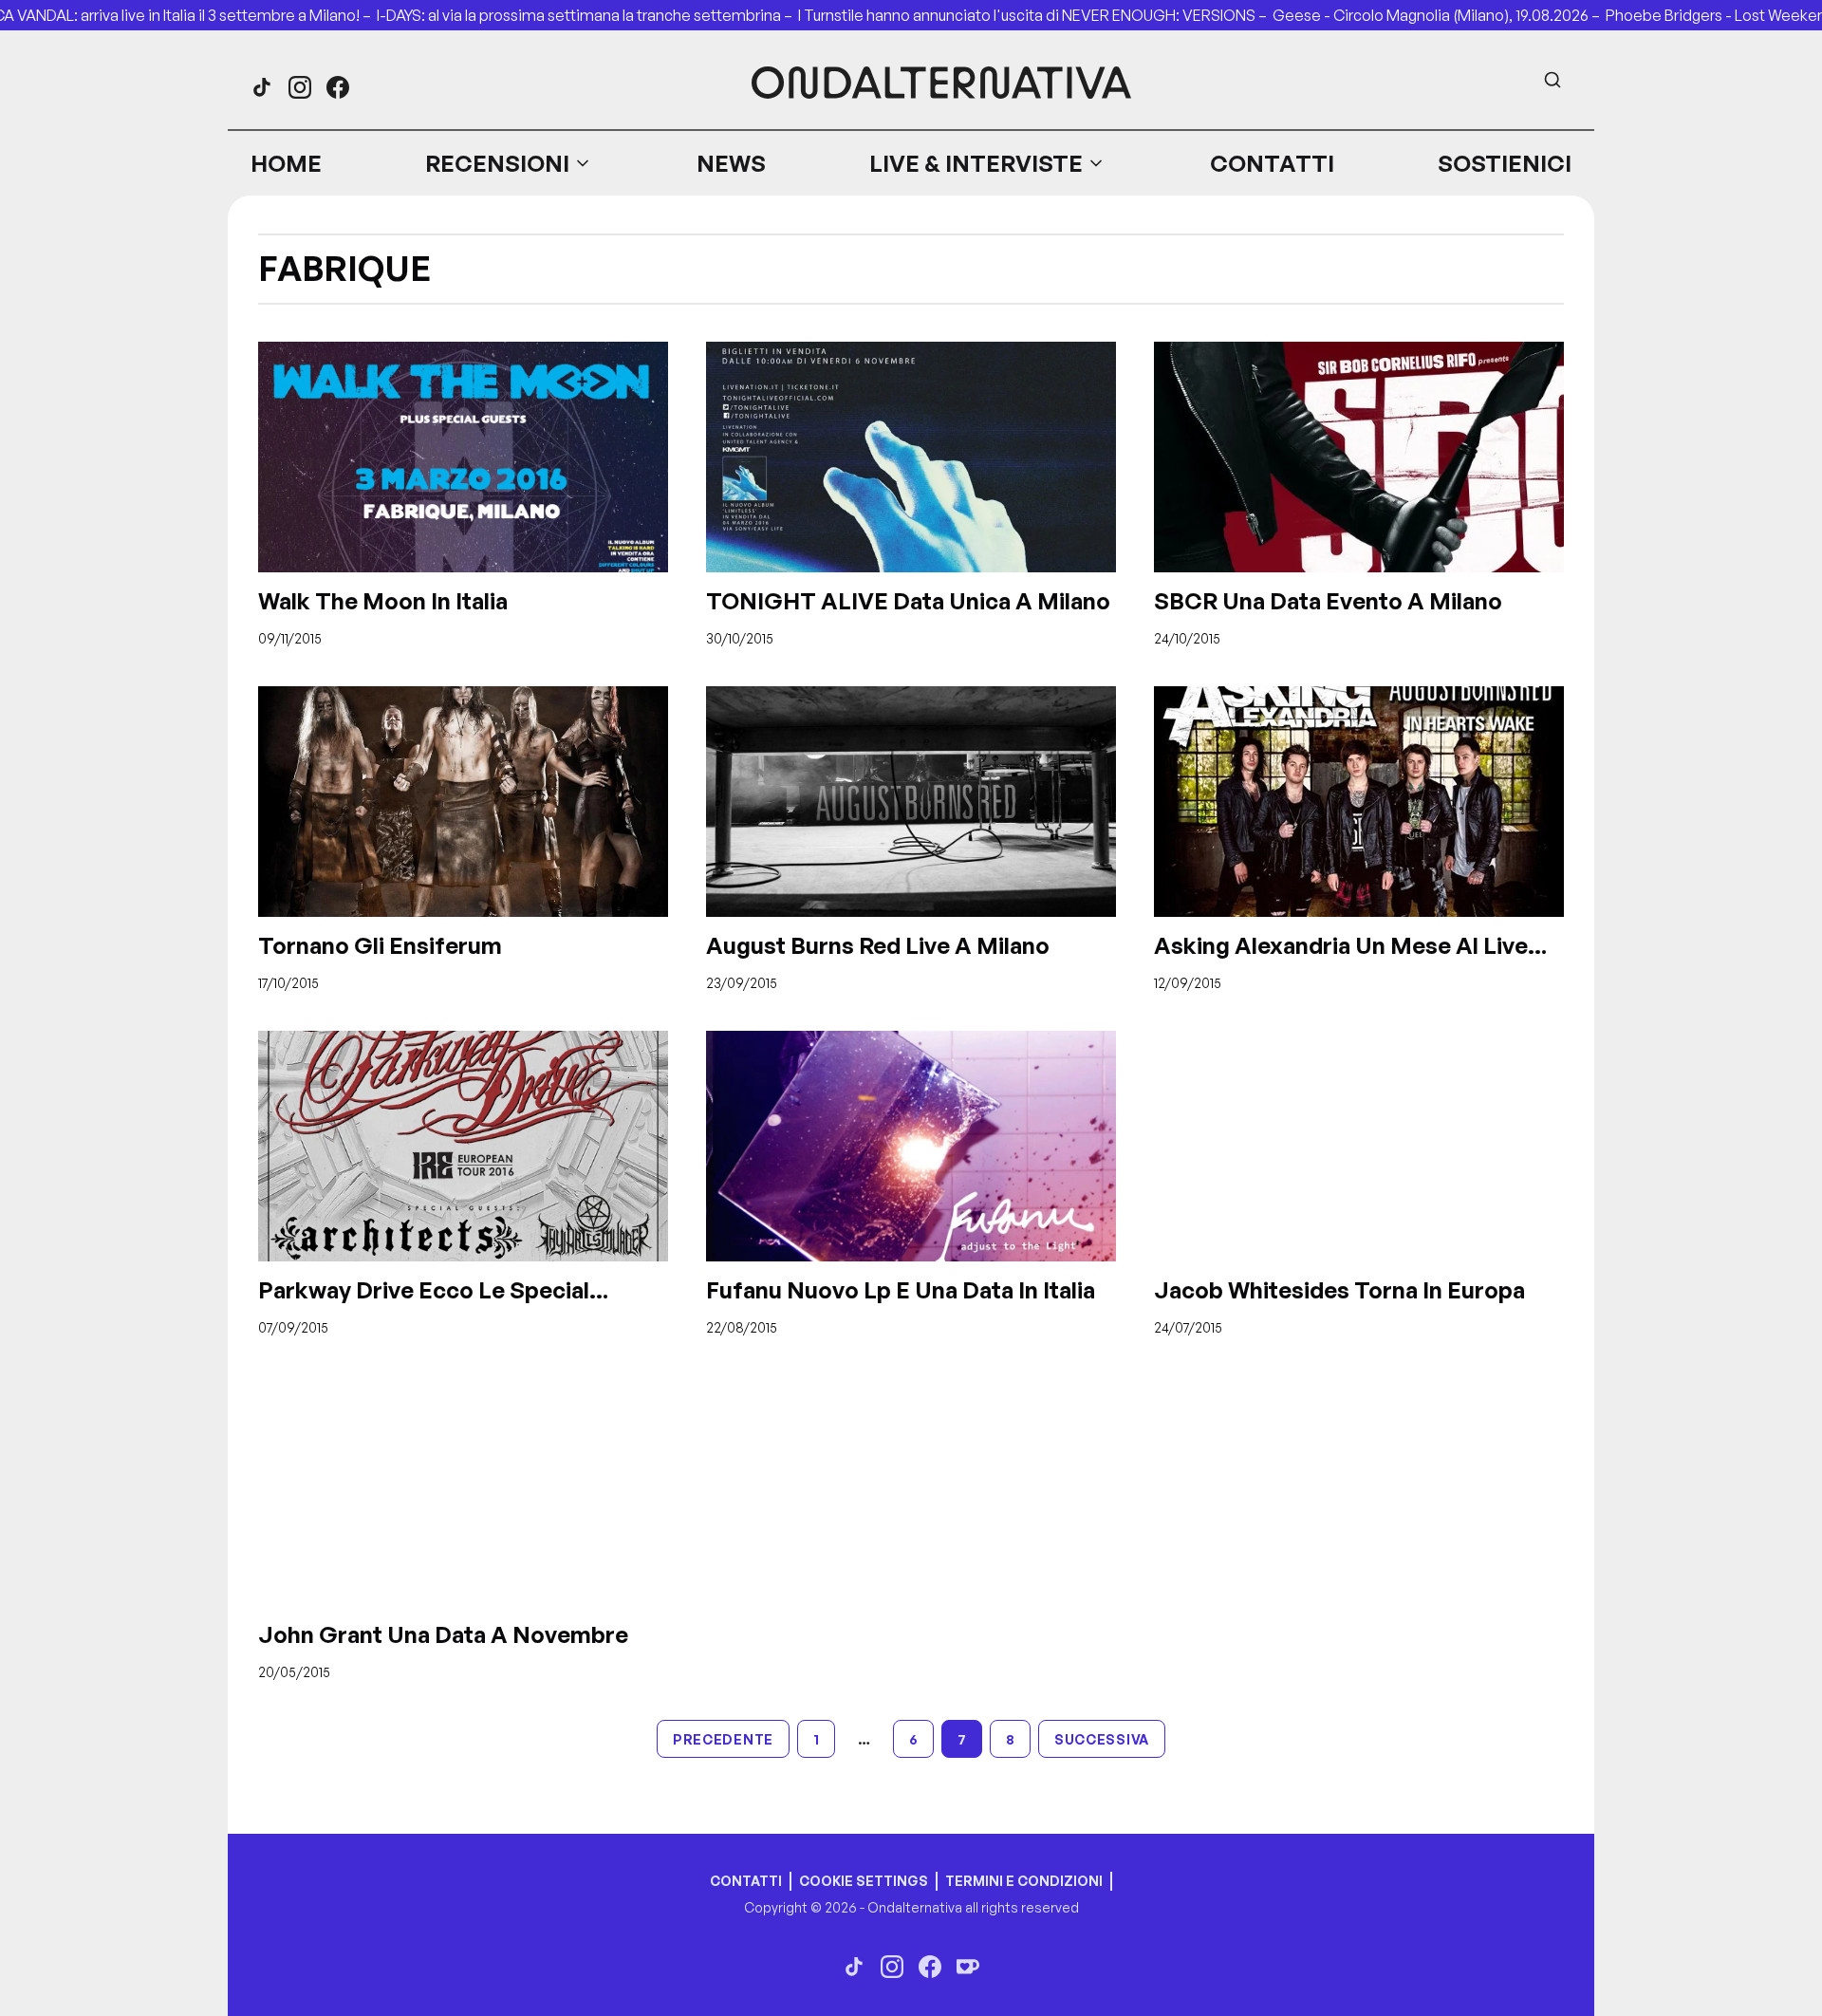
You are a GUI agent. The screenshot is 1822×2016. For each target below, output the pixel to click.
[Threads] (262, 87)
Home (286, 163)
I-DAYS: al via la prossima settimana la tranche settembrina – (587, 15)
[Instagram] (300, 87)
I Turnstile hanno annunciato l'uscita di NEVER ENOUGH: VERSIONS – (1035, 15)
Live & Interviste (976, 163)
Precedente (723, 1739)
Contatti (1272, 163)
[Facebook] (338, 87)
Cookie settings (864, 1881)
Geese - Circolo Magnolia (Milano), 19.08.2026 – (1439, 15)
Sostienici (1505, 163)
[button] (509, 163)
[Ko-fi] (968, 1967)
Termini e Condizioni (1024, 1881)
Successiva (1102, 1739)
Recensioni (497, 163)
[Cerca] (1552, 80)
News (731, 163)
